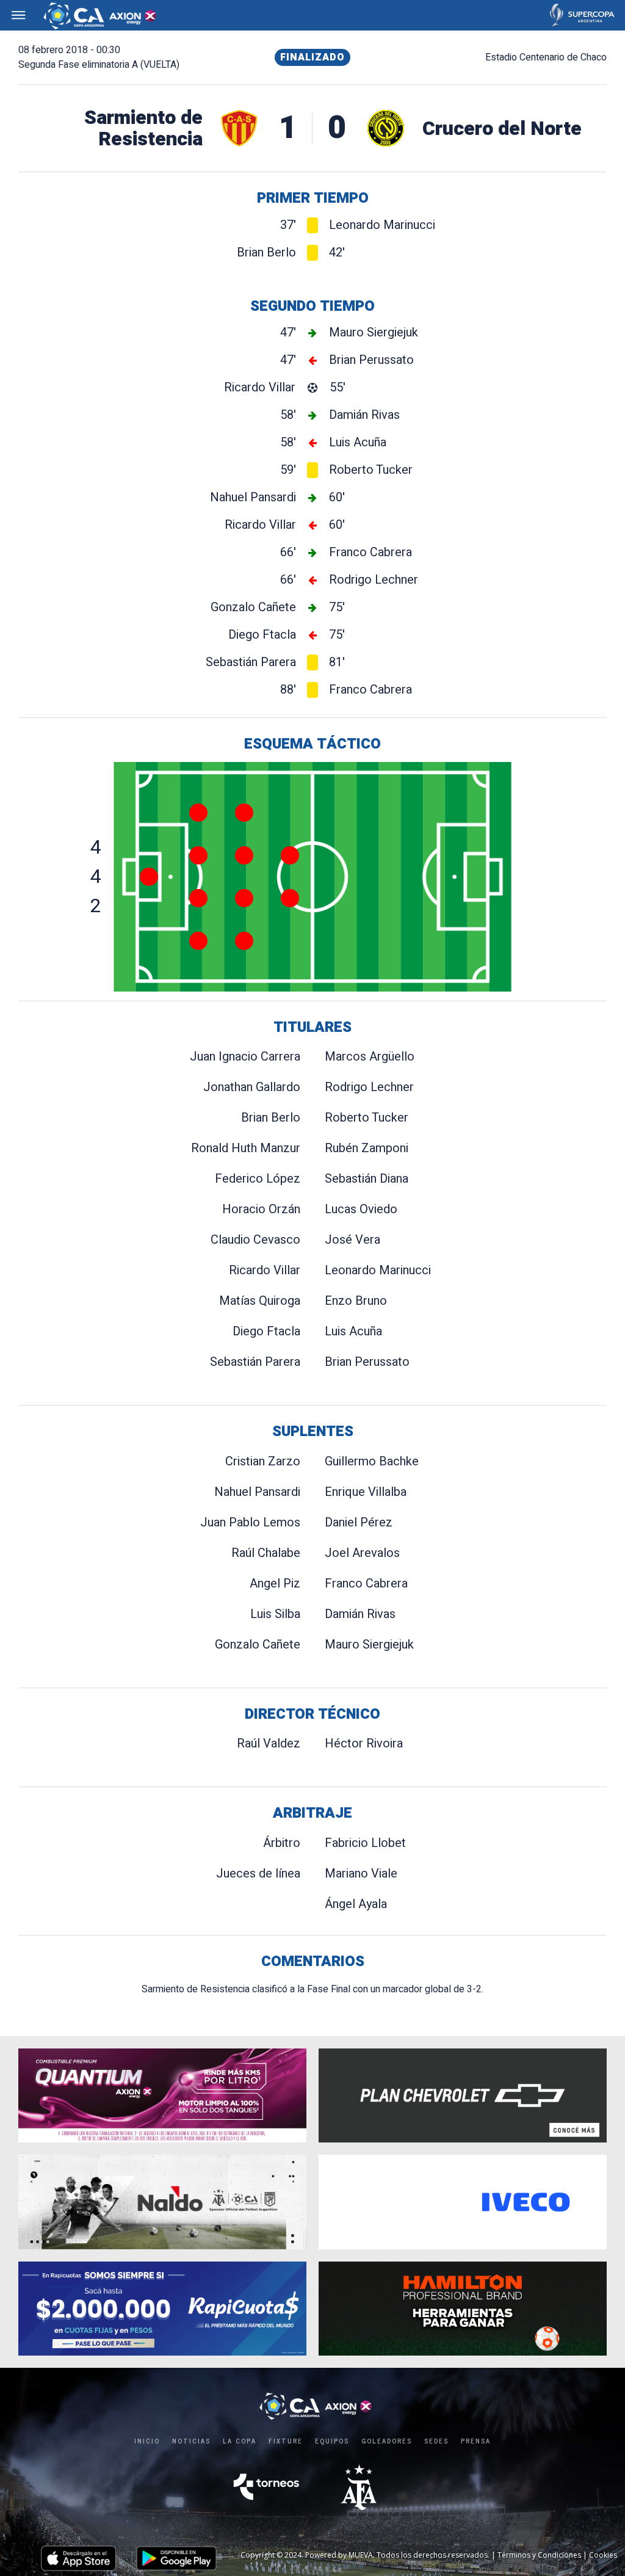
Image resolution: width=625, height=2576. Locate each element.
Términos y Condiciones (539, 2555)
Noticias (191, 2440)
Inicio (147, 2440)
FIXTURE (286, 2440)
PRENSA (476, 2440)
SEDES (436, 2440)
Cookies (603, 2555)
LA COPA (240, 2440)
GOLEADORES (387, 2440)
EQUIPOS (332, 2440)
